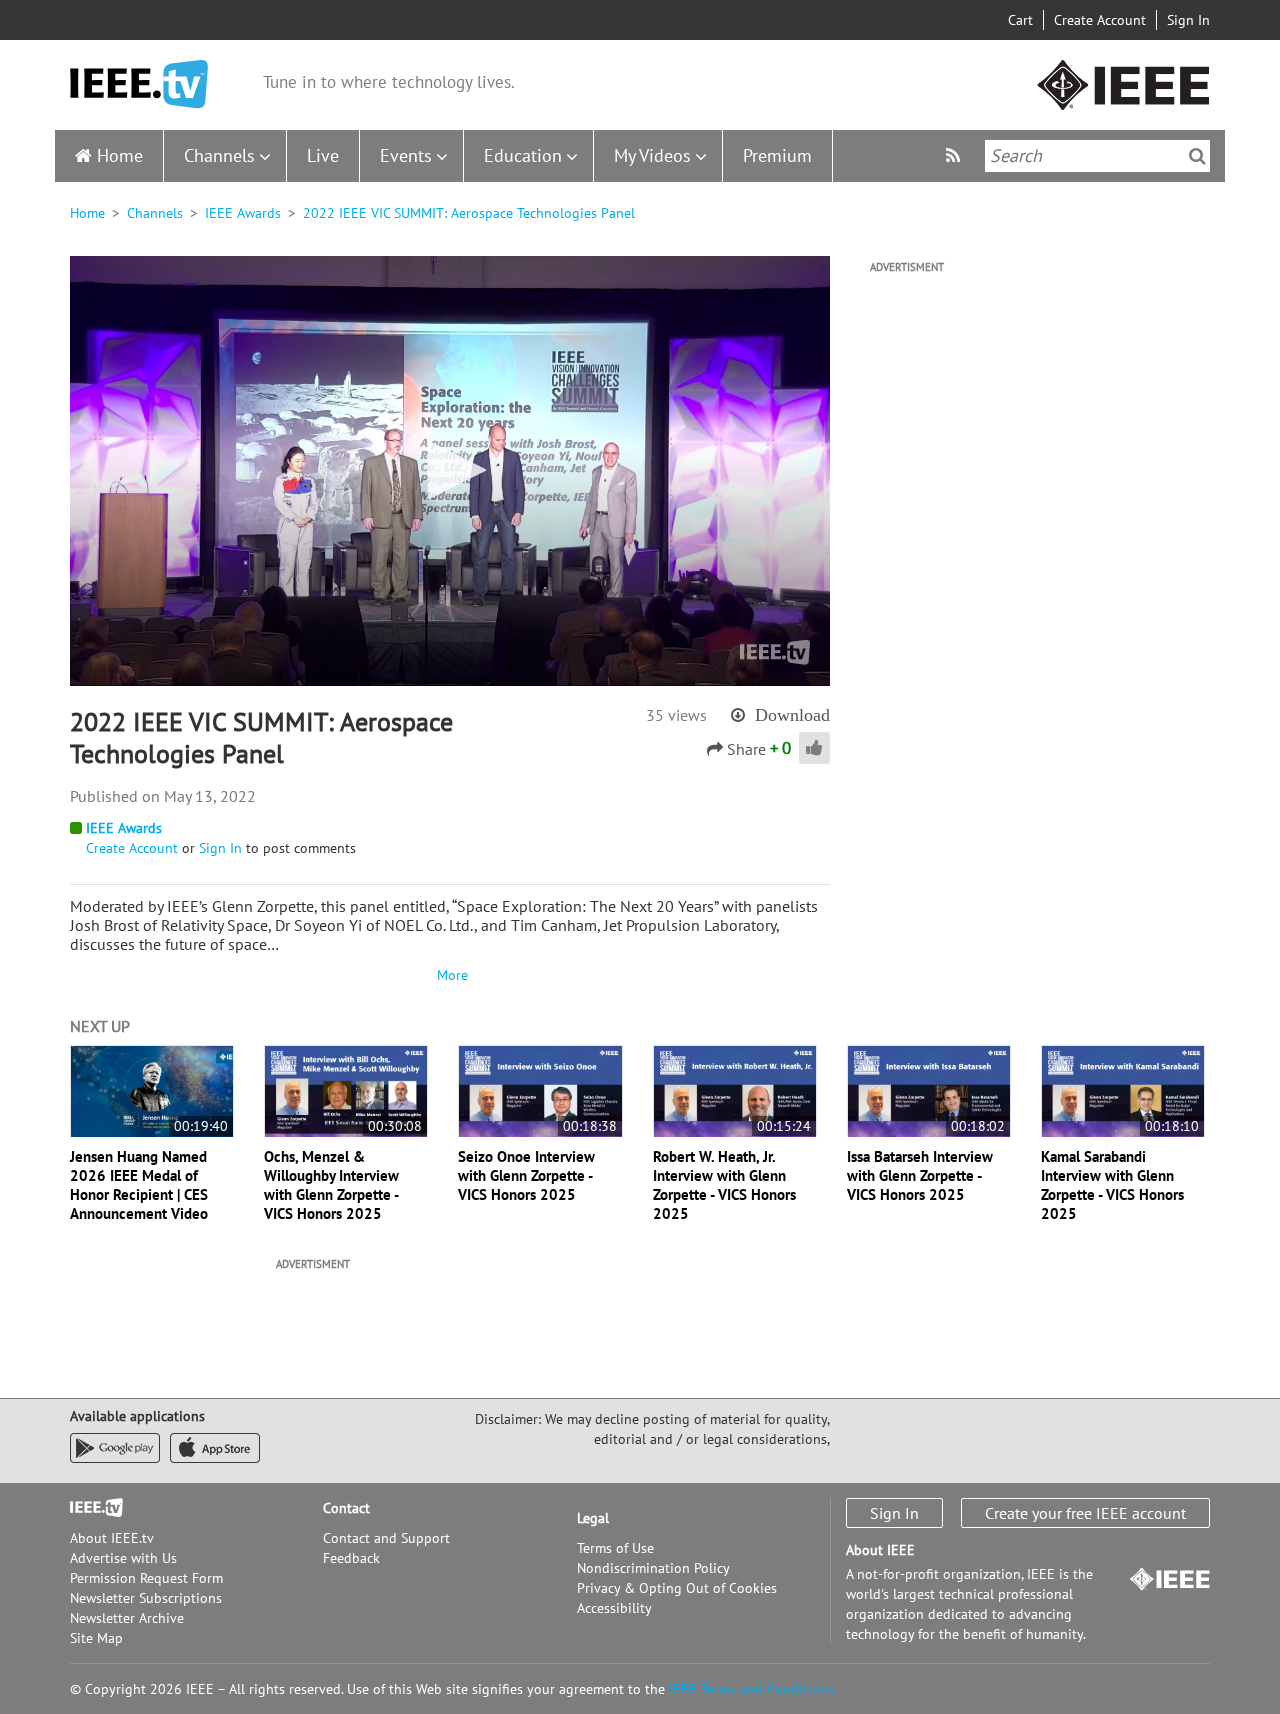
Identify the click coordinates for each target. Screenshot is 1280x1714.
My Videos (652, 155)
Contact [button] (346, 1508)
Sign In (1188, 20)
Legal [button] (593, 1518)
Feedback (351, 1558)
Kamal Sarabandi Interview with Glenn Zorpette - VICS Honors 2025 (1112, 1185)
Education (523, 155)
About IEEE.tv (112, 1538)
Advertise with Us (123, 1558)
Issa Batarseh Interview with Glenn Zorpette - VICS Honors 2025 (920, 1175)
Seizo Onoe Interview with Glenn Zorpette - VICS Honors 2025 (526, 1175)
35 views (676, 715)
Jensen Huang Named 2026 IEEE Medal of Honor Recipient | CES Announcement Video (139, 1185)
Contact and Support (386, 1538)
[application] (450, 471)
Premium (777, 155)
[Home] (139, 84)
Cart (1020, 20)
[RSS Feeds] (955, 155)
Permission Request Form (146, 1578)
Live (323, 155)
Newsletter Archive (127, 1618)
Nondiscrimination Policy (653, 1568)
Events (406, 155)
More (450, 975)
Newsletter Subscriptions (146, 1598)
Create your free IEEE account (1085, 1513)
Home (120, 155)
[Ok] (1197, 156)
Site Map (96, 1638)
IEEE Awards (243, 213)
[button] (450, 470)
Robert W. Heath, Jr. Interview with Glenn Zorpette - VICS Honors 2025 (724, 1185)
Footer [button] (90, 1508)
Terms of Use (615, 1548)
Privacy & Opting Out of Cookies (677, 1588)
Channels (219, 155)
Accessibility (614, 1608)
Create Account (1100, 20)
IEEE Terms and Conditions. (753, 1689)
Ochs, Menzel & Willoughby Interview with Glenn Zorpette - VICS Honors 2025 (331, 1185)
